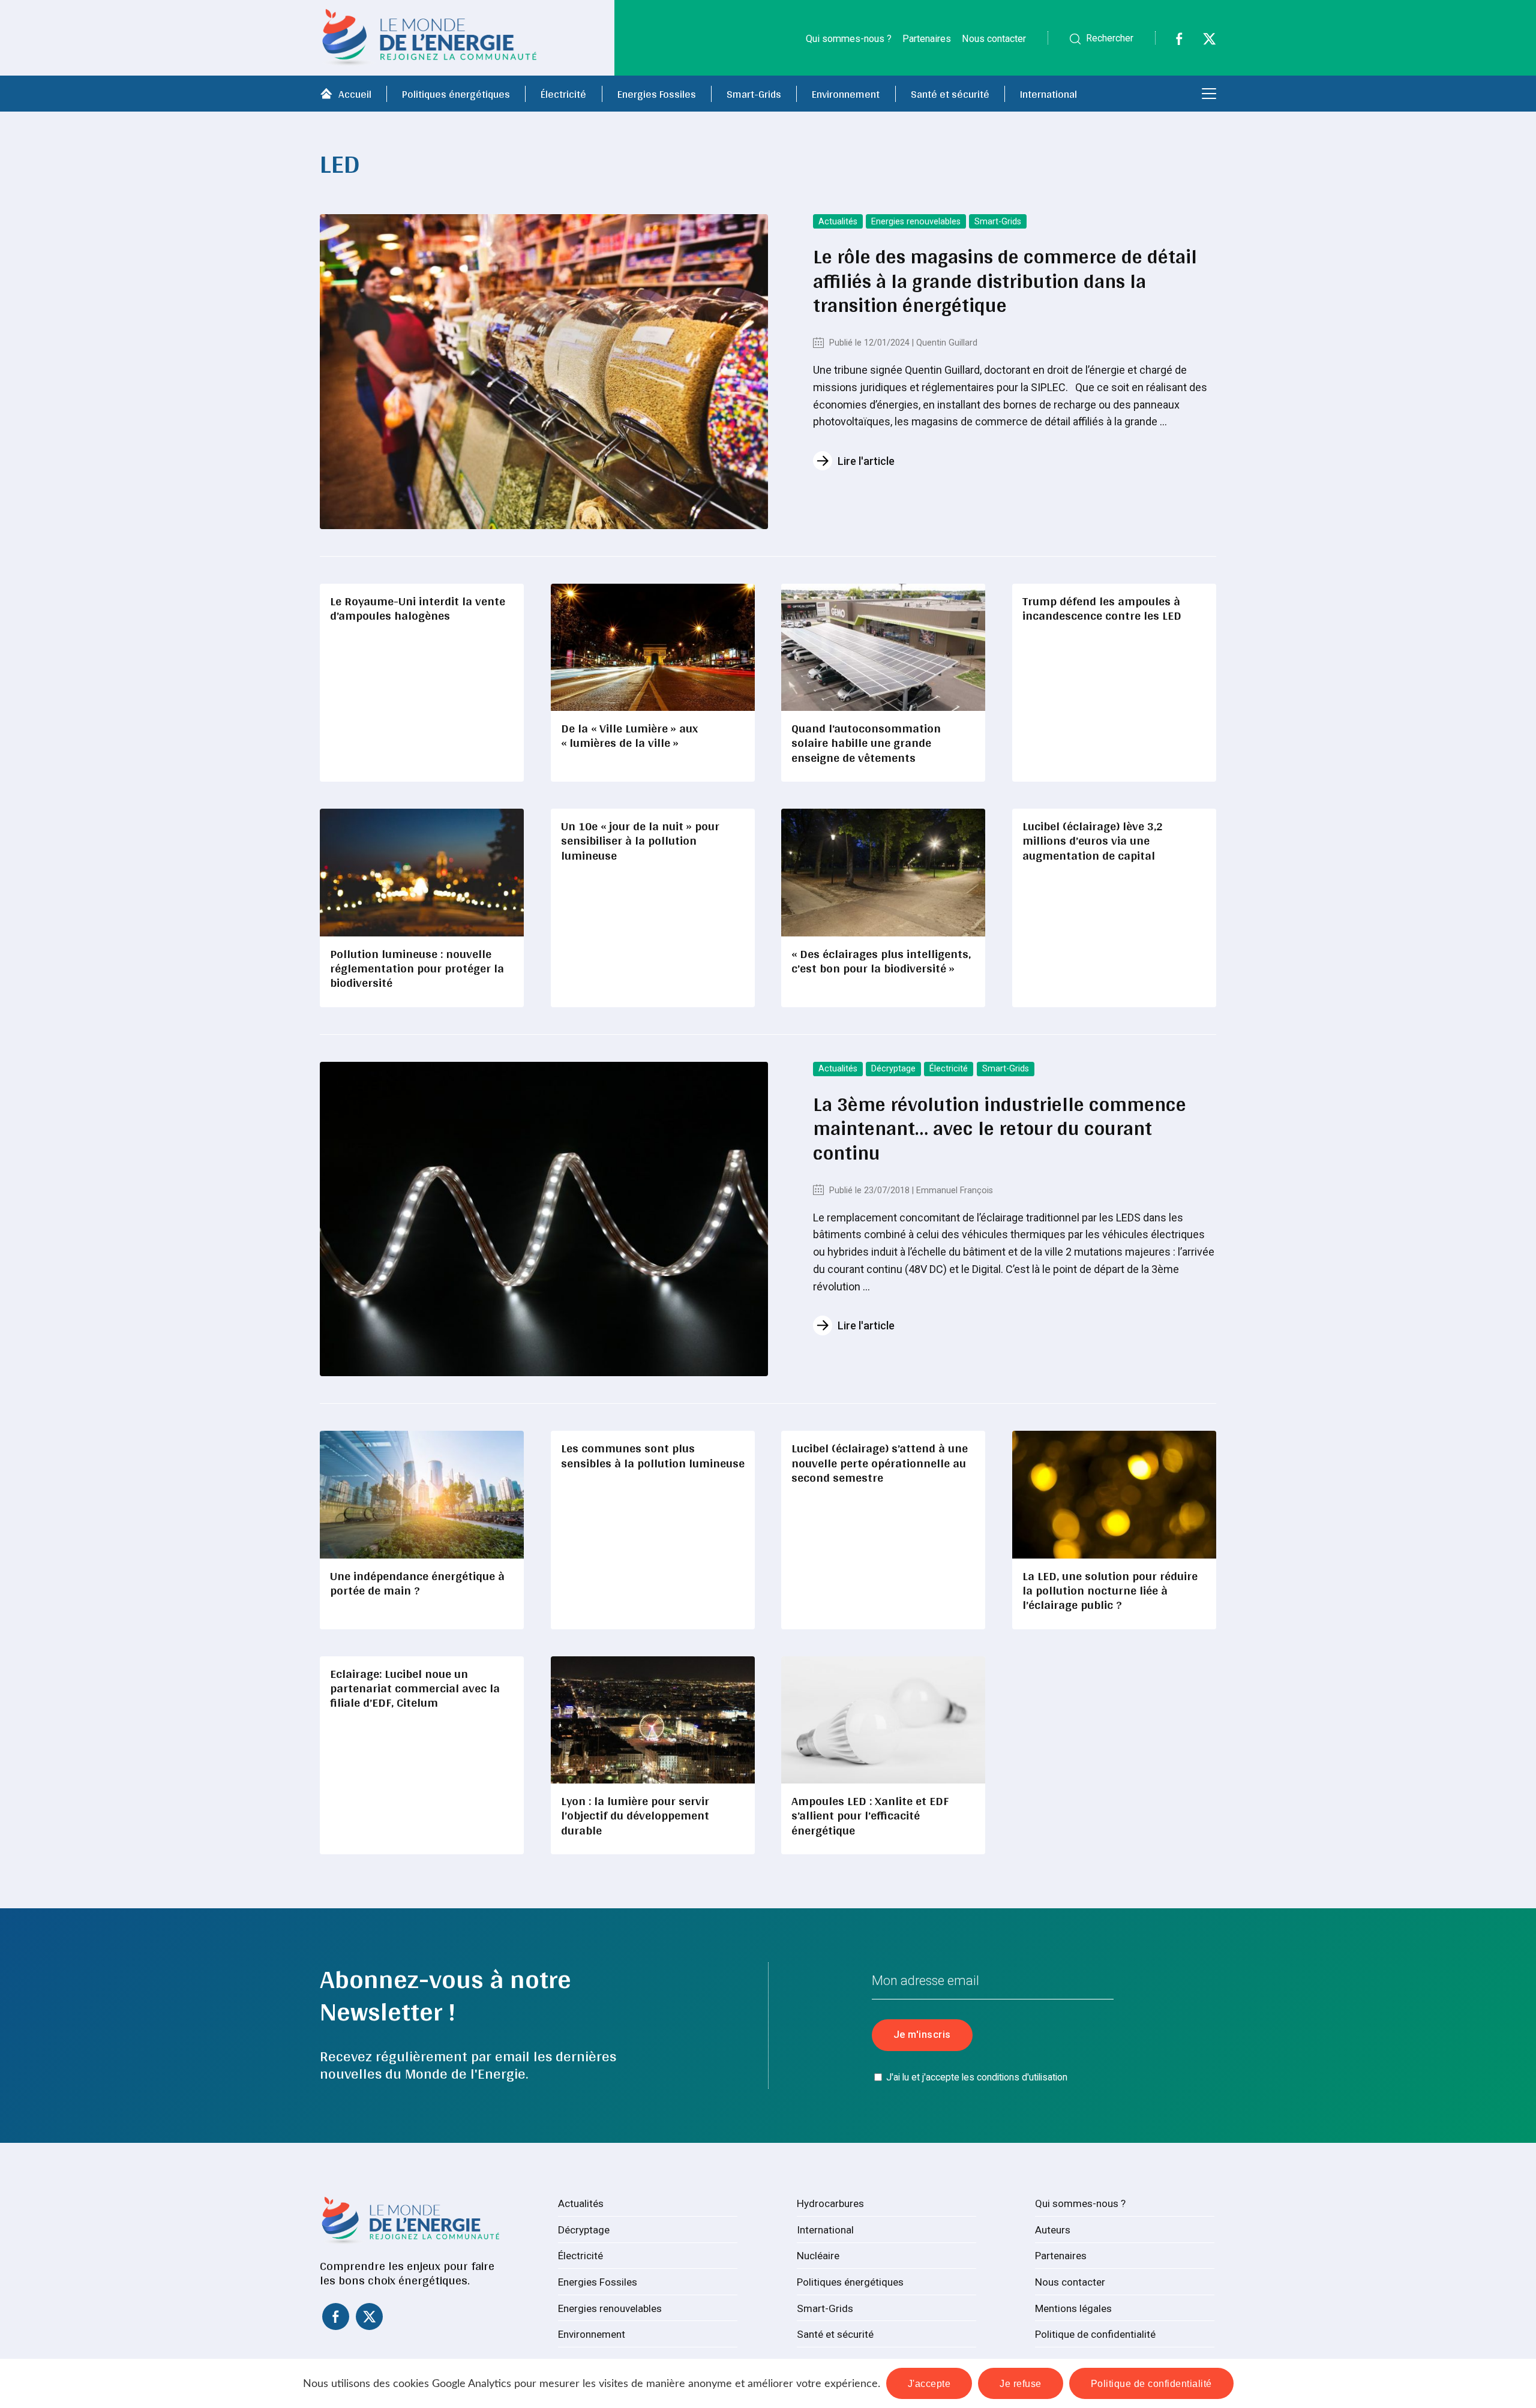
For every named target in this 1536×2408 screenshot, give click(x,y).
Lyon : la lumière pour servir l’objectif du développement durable (635, 1815)
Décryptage (893, 1069)
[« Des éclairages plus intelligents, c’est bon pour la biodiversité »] (883, 872)
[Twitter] (1202, 42)
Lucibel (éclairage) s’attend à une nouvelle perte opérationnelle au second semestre (880, 1463)
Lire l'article (866, 461)
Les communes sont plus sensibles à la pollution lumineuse (653, 1455)
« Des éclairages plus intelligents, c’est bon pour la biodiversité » (881, 961)
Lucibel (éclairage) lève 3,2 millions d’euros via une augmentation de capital (1093, 840)
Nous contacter (994, 39)
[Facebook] (1171, 42)
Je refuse (1021, 2383)
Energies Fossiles (657, 94)
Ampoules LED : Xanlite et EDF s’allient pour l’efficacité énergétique (870, 1815)
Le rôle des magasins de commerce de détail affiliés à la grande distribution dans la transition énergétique (1005, 280)
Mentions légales (1073, 2308)
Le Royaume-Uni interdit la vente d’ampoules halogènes (418, 608)
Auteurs (1053, 2230)
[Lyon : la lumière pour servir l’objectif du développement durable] (653, 1720)
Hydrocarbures (830, 2203)
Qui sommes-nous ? (849, 39)
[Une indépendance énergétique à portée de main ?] (422, 1494)
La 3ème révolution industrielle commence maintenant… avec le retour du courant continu (1000, 1128)
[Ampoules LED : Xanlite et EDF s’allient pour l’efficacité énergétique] (883, 1720)
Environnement (846, 94)
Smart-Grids (754, 94)
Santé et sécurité (950, 94)
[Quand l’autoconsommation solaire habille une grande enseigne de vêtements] (883, 647)
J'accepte (929, 2383)
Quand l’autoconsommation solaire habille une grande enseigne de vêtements (866, 743)
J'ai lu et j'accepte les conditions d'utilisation (977, 2077)
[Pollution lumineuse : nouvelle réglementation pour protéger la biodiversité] (422, 872)
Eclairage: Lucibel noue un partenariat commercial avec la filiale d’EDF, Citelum (415, 1688)
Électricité (563, 94)
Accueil (355, 94)
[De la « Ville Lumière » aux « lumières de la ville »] (653, 647)
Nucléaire (818, 2256)
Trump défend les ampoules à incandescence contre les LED (1102, 608)
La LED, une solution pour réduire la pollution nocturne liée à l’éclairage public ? (1110, 1590)
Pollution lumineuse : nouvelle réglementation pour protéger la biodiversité (417, 968)
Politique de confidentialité (1095, 2334)
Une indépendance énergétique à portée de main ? (417, 1583)
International (1048, 94)
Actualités (838, 222)
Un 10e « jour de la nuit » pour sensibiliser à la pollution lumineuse (640, 840)
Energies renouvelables (916, 222)
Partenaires (927, 39)
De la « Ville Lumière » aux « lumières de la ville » (629, 735)
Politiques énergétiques (456, 94)
